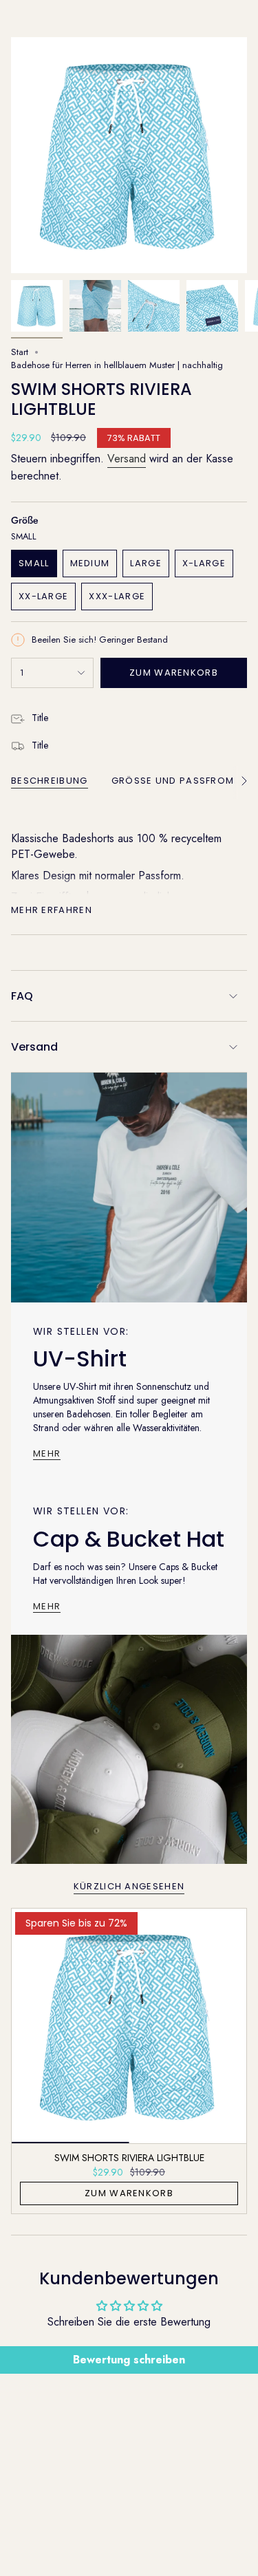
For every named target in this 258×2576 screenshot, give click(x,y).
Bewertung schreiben (129, 2360)
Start (20, 352)
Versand (127, 459)
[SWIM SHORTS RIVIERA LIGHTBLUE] (129, 2026)
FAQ (22, 996)
